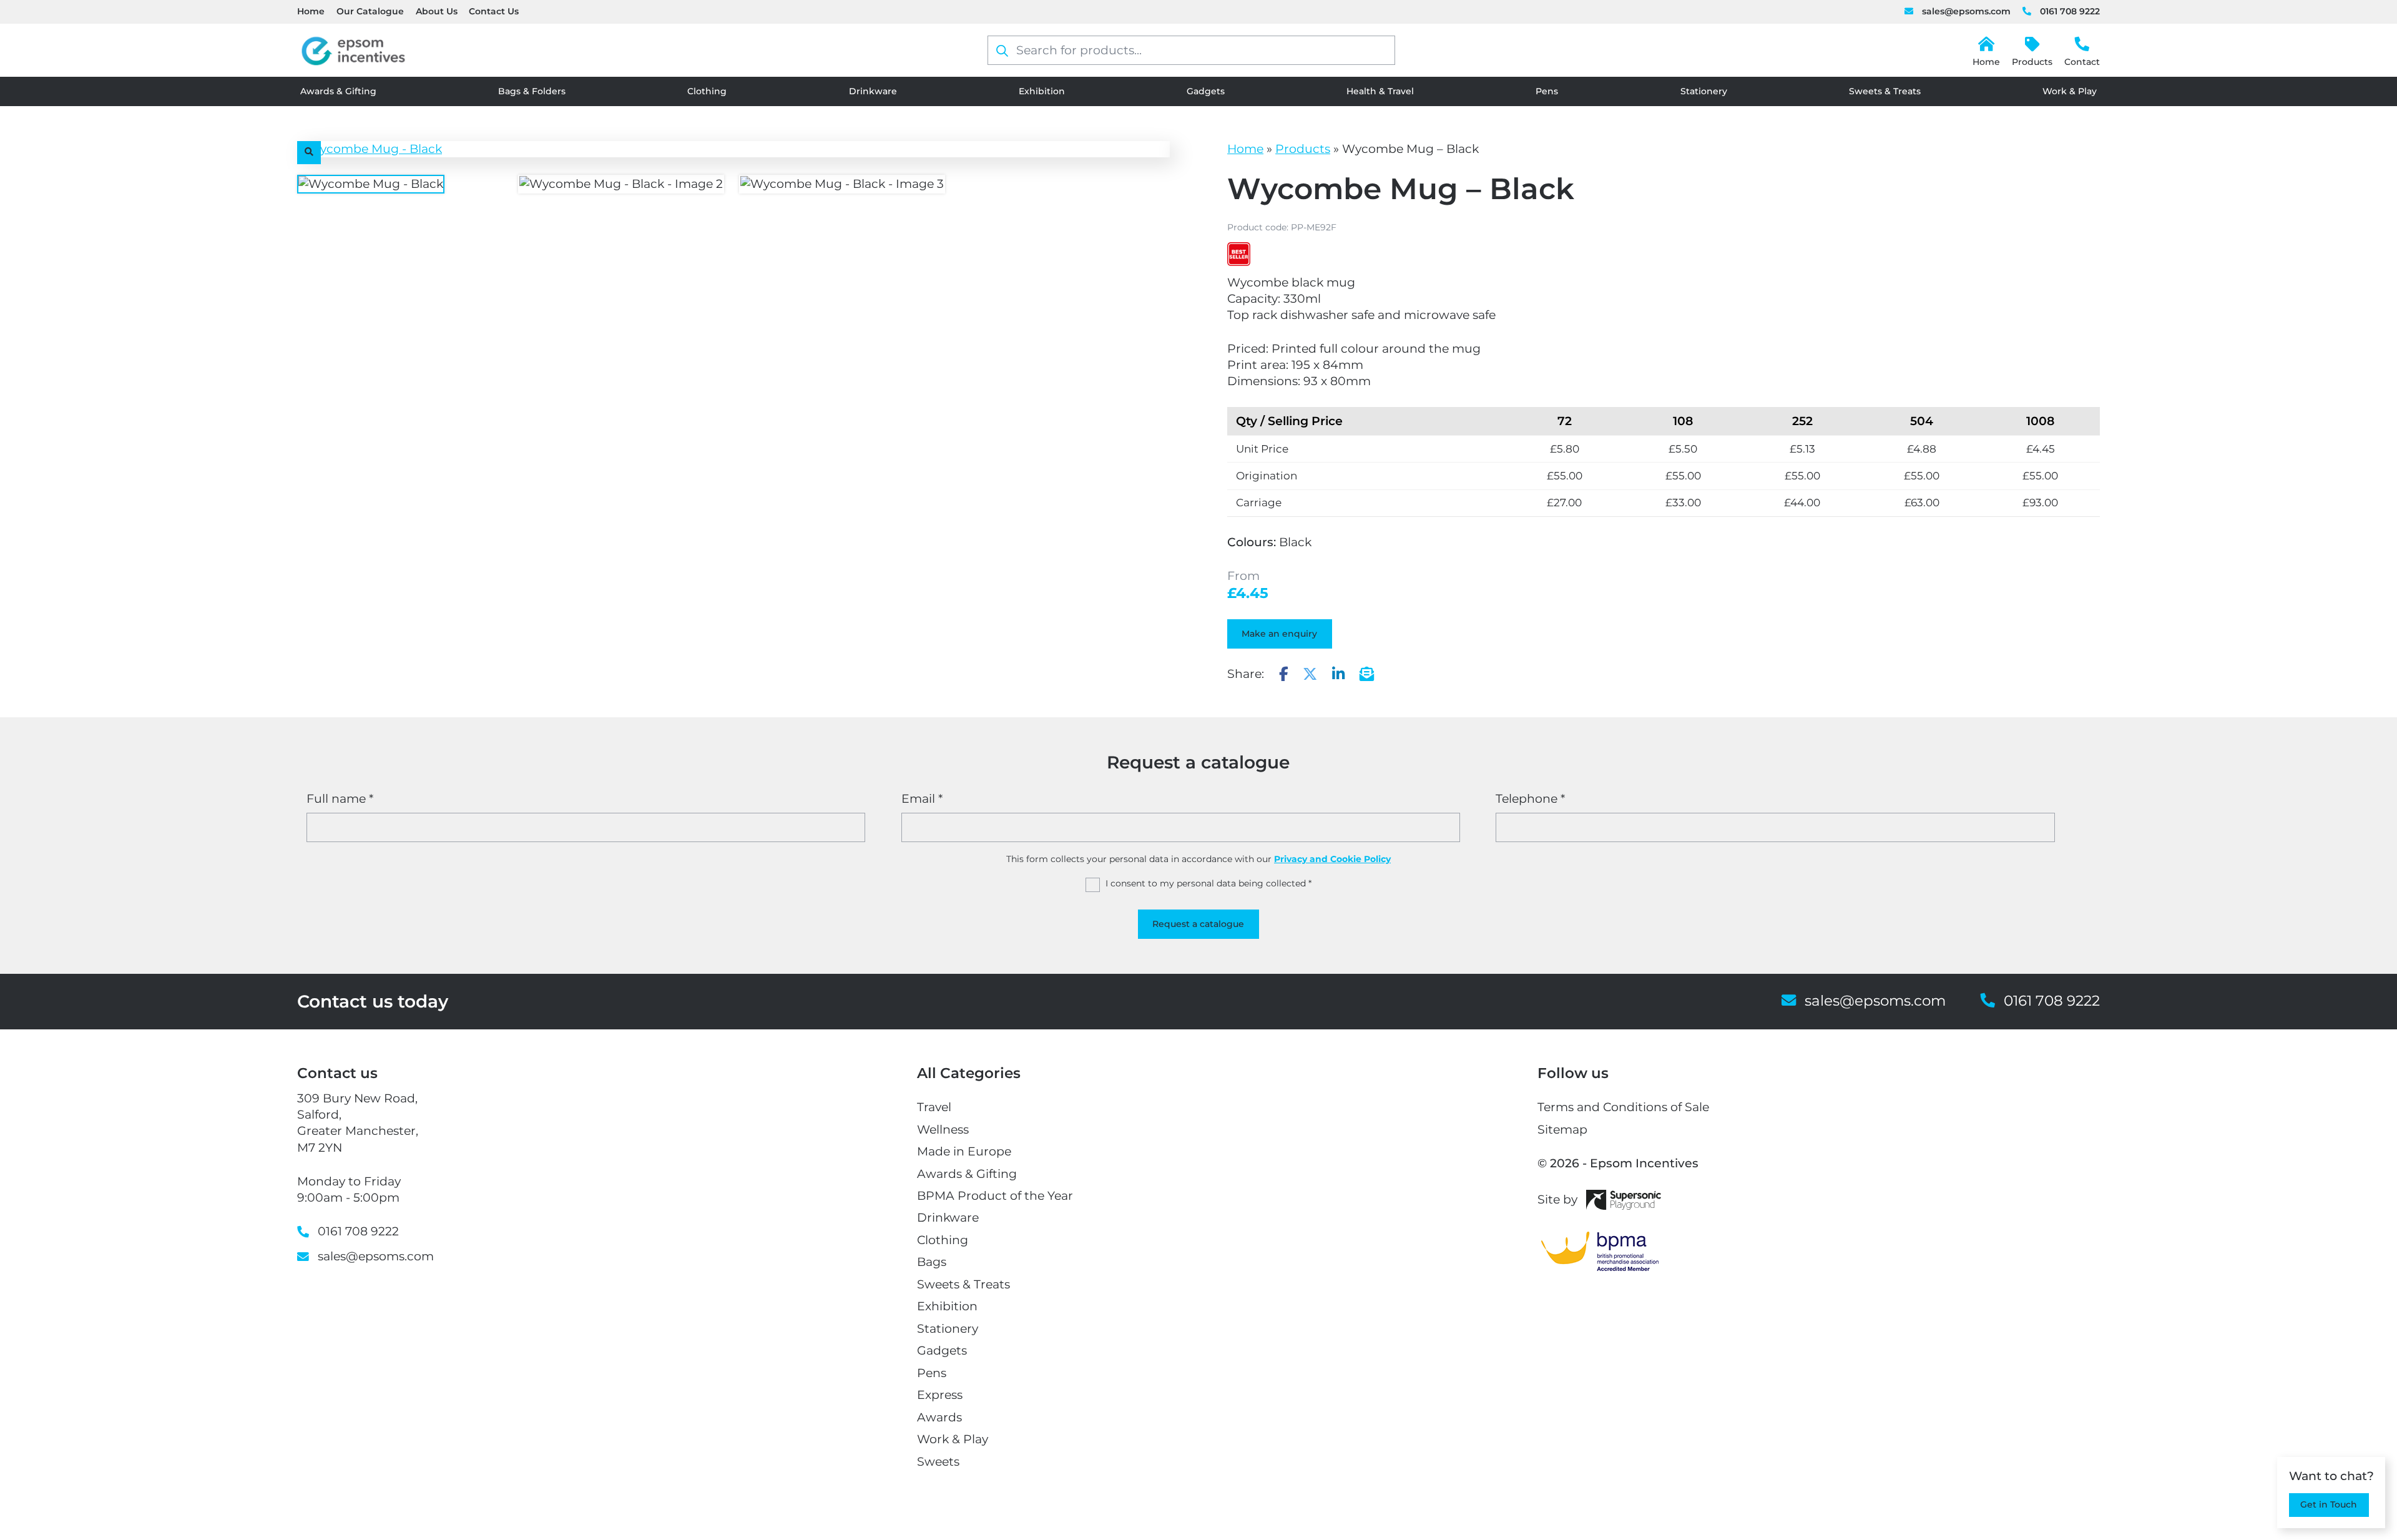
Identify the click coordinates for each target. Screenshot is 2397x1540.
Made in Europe (964, 1151)
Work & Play (2070, 91)
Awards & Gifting (338, 91)
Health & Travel (1380, 91)
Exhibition (1042, 91)
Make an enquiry (1279, 634)
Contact (2082, 62)
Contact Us (494, 11)
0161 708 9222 (2070, 11)
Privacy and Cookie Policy (1332, 859)
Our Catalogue (370, 11)
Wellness (943, 1130)
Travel (934, 1107)
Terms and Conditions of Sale (1623, 1107)
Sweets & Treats (1885, 91)
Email (922, 799)
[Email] (1367, 674)
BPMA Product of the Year (995, 1196)
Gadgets (1206, 91)
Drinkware (873, 91)
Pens (1547, 91)
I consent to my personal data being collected (1208, 883)
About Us (437, 11)
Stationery (1704, 91)
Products (2032, 62)
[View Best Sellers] (1239, 254)
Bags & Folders (532, 91)
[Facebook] (1284, 674)
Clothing (707, 91)
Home (311, 11)
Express (940, 1395)
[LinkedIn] (1338, 674)
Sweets (938, 1462)
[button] (309, 153)
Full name (340, 799)
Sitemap (1562, 1130)
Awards (939, 1417)
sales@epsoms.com (1966, 11)
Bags (932, 1262)
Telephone (1530, 799)
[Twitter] (1310, 674)
